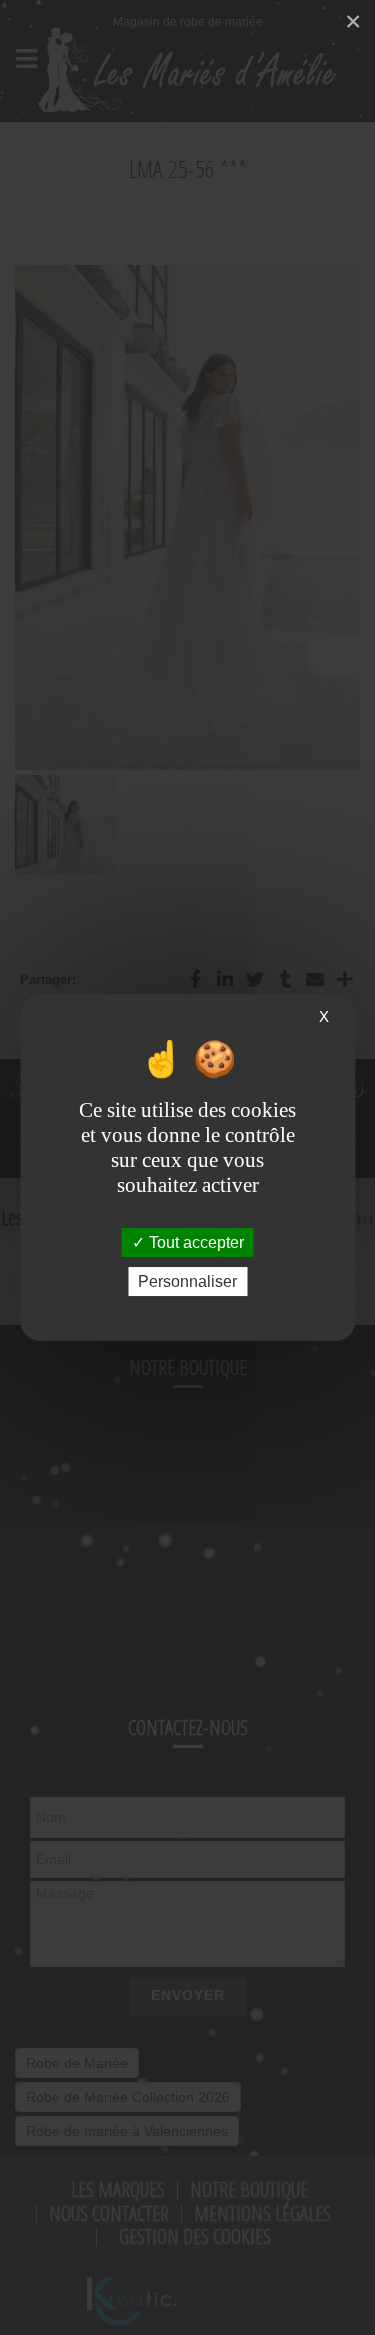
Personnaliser (187, 1281)
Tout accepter (194, 1242)
